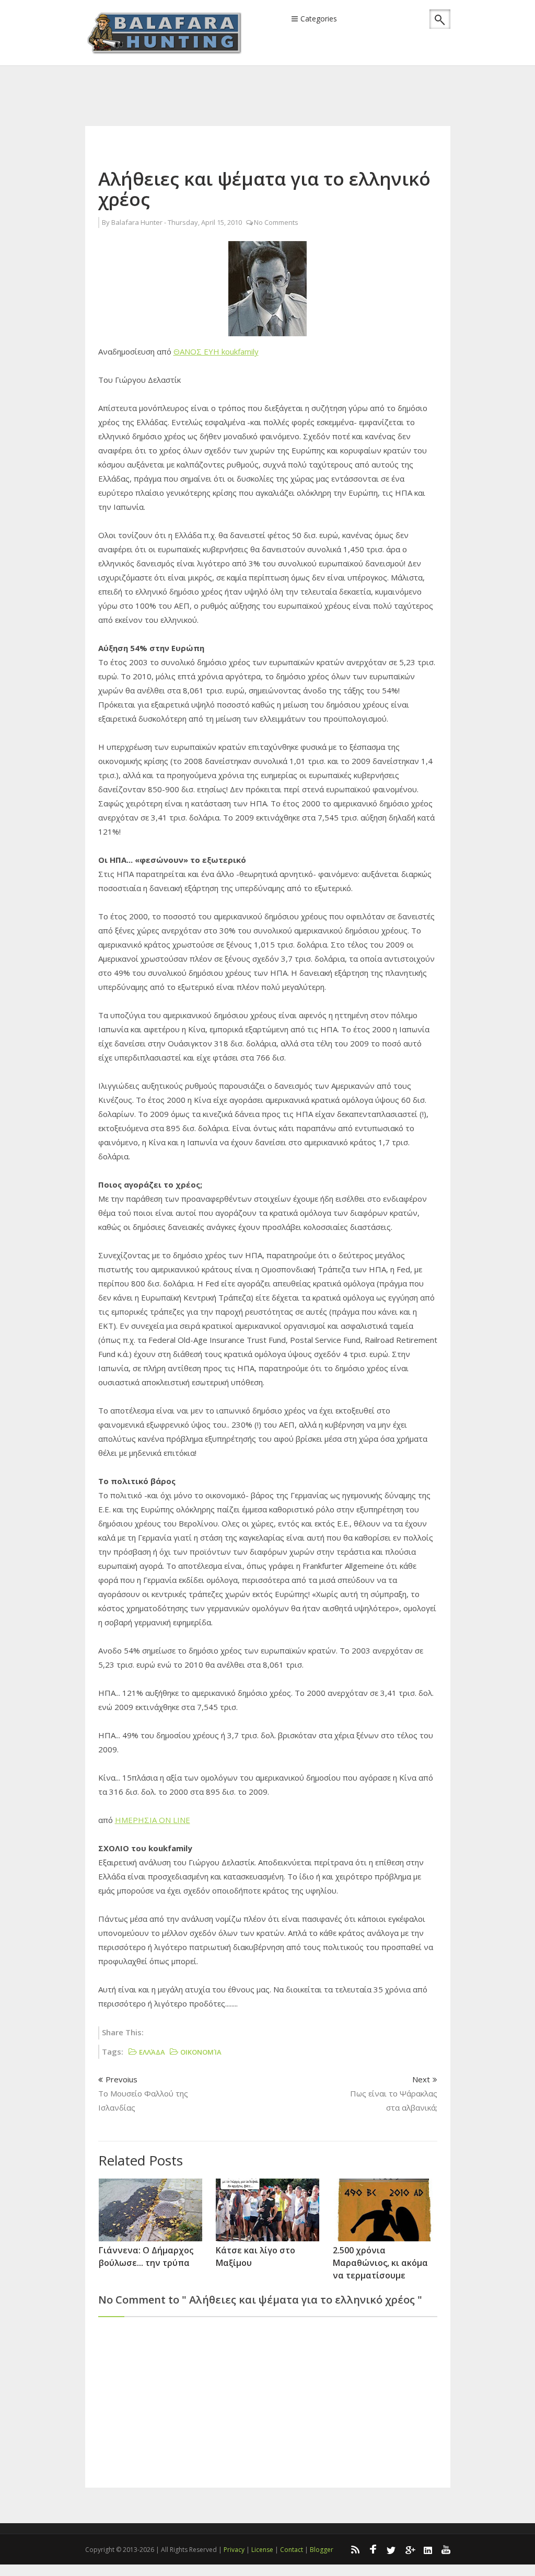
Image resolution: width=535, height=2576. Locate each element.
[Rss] (355, 2549)
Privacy (234, 2550)
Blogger (322, 2550)
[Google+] (410, 2549)
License (262, 2550)
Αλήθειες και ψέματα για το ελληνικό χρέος (264, 189)
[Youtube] (446, 2549)
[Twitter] (391, 2549)
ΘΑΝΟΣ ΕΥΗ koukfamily (216, 351)
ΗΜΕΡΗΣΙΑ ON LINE (153, 1820)
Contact (292, 2550)
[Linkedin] (428, 2549)
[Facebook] (373, 2549)
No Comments (276, 222)
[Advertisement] (275, 82)
